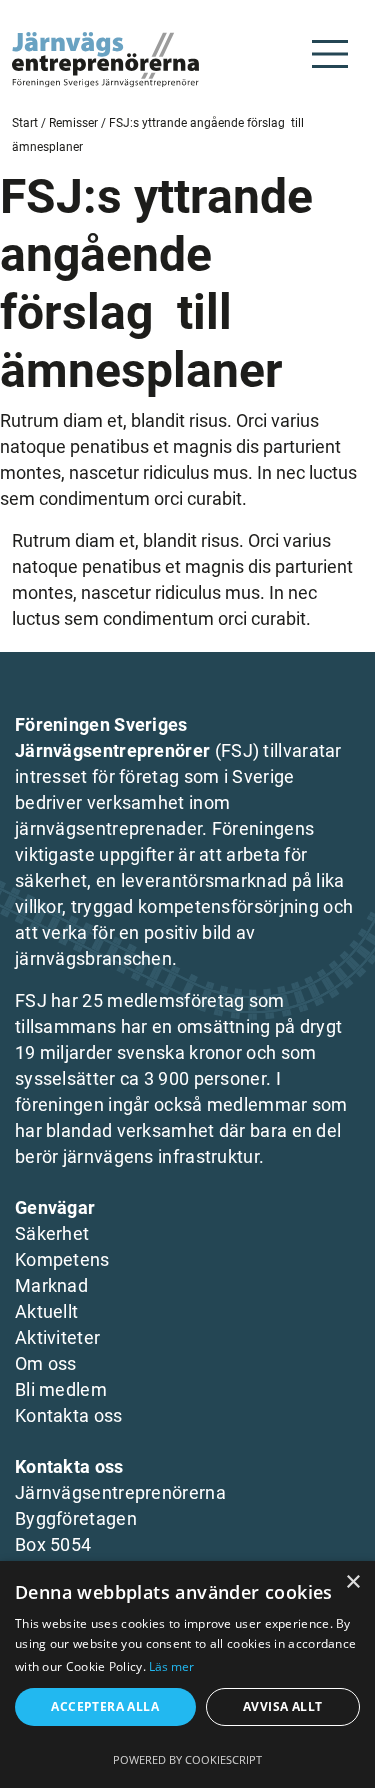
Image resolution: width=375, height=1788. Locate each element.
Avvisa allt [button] (282, 1706)
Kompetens (62, 1259)
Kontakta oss (69, 1415)
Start (25, 123)
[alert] (187, 1674)
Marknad (51, 1285)
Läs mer (171, 1666)
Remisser (73, 123)
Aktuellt (46, 1311)
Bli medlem (61, 1389)
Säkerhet (52, 1233)
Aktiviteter (57, 1337)
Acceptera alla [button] (105, 1706)
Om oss (46, 1363)
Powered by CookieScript (187, 1759)
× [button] (352, 1582)
